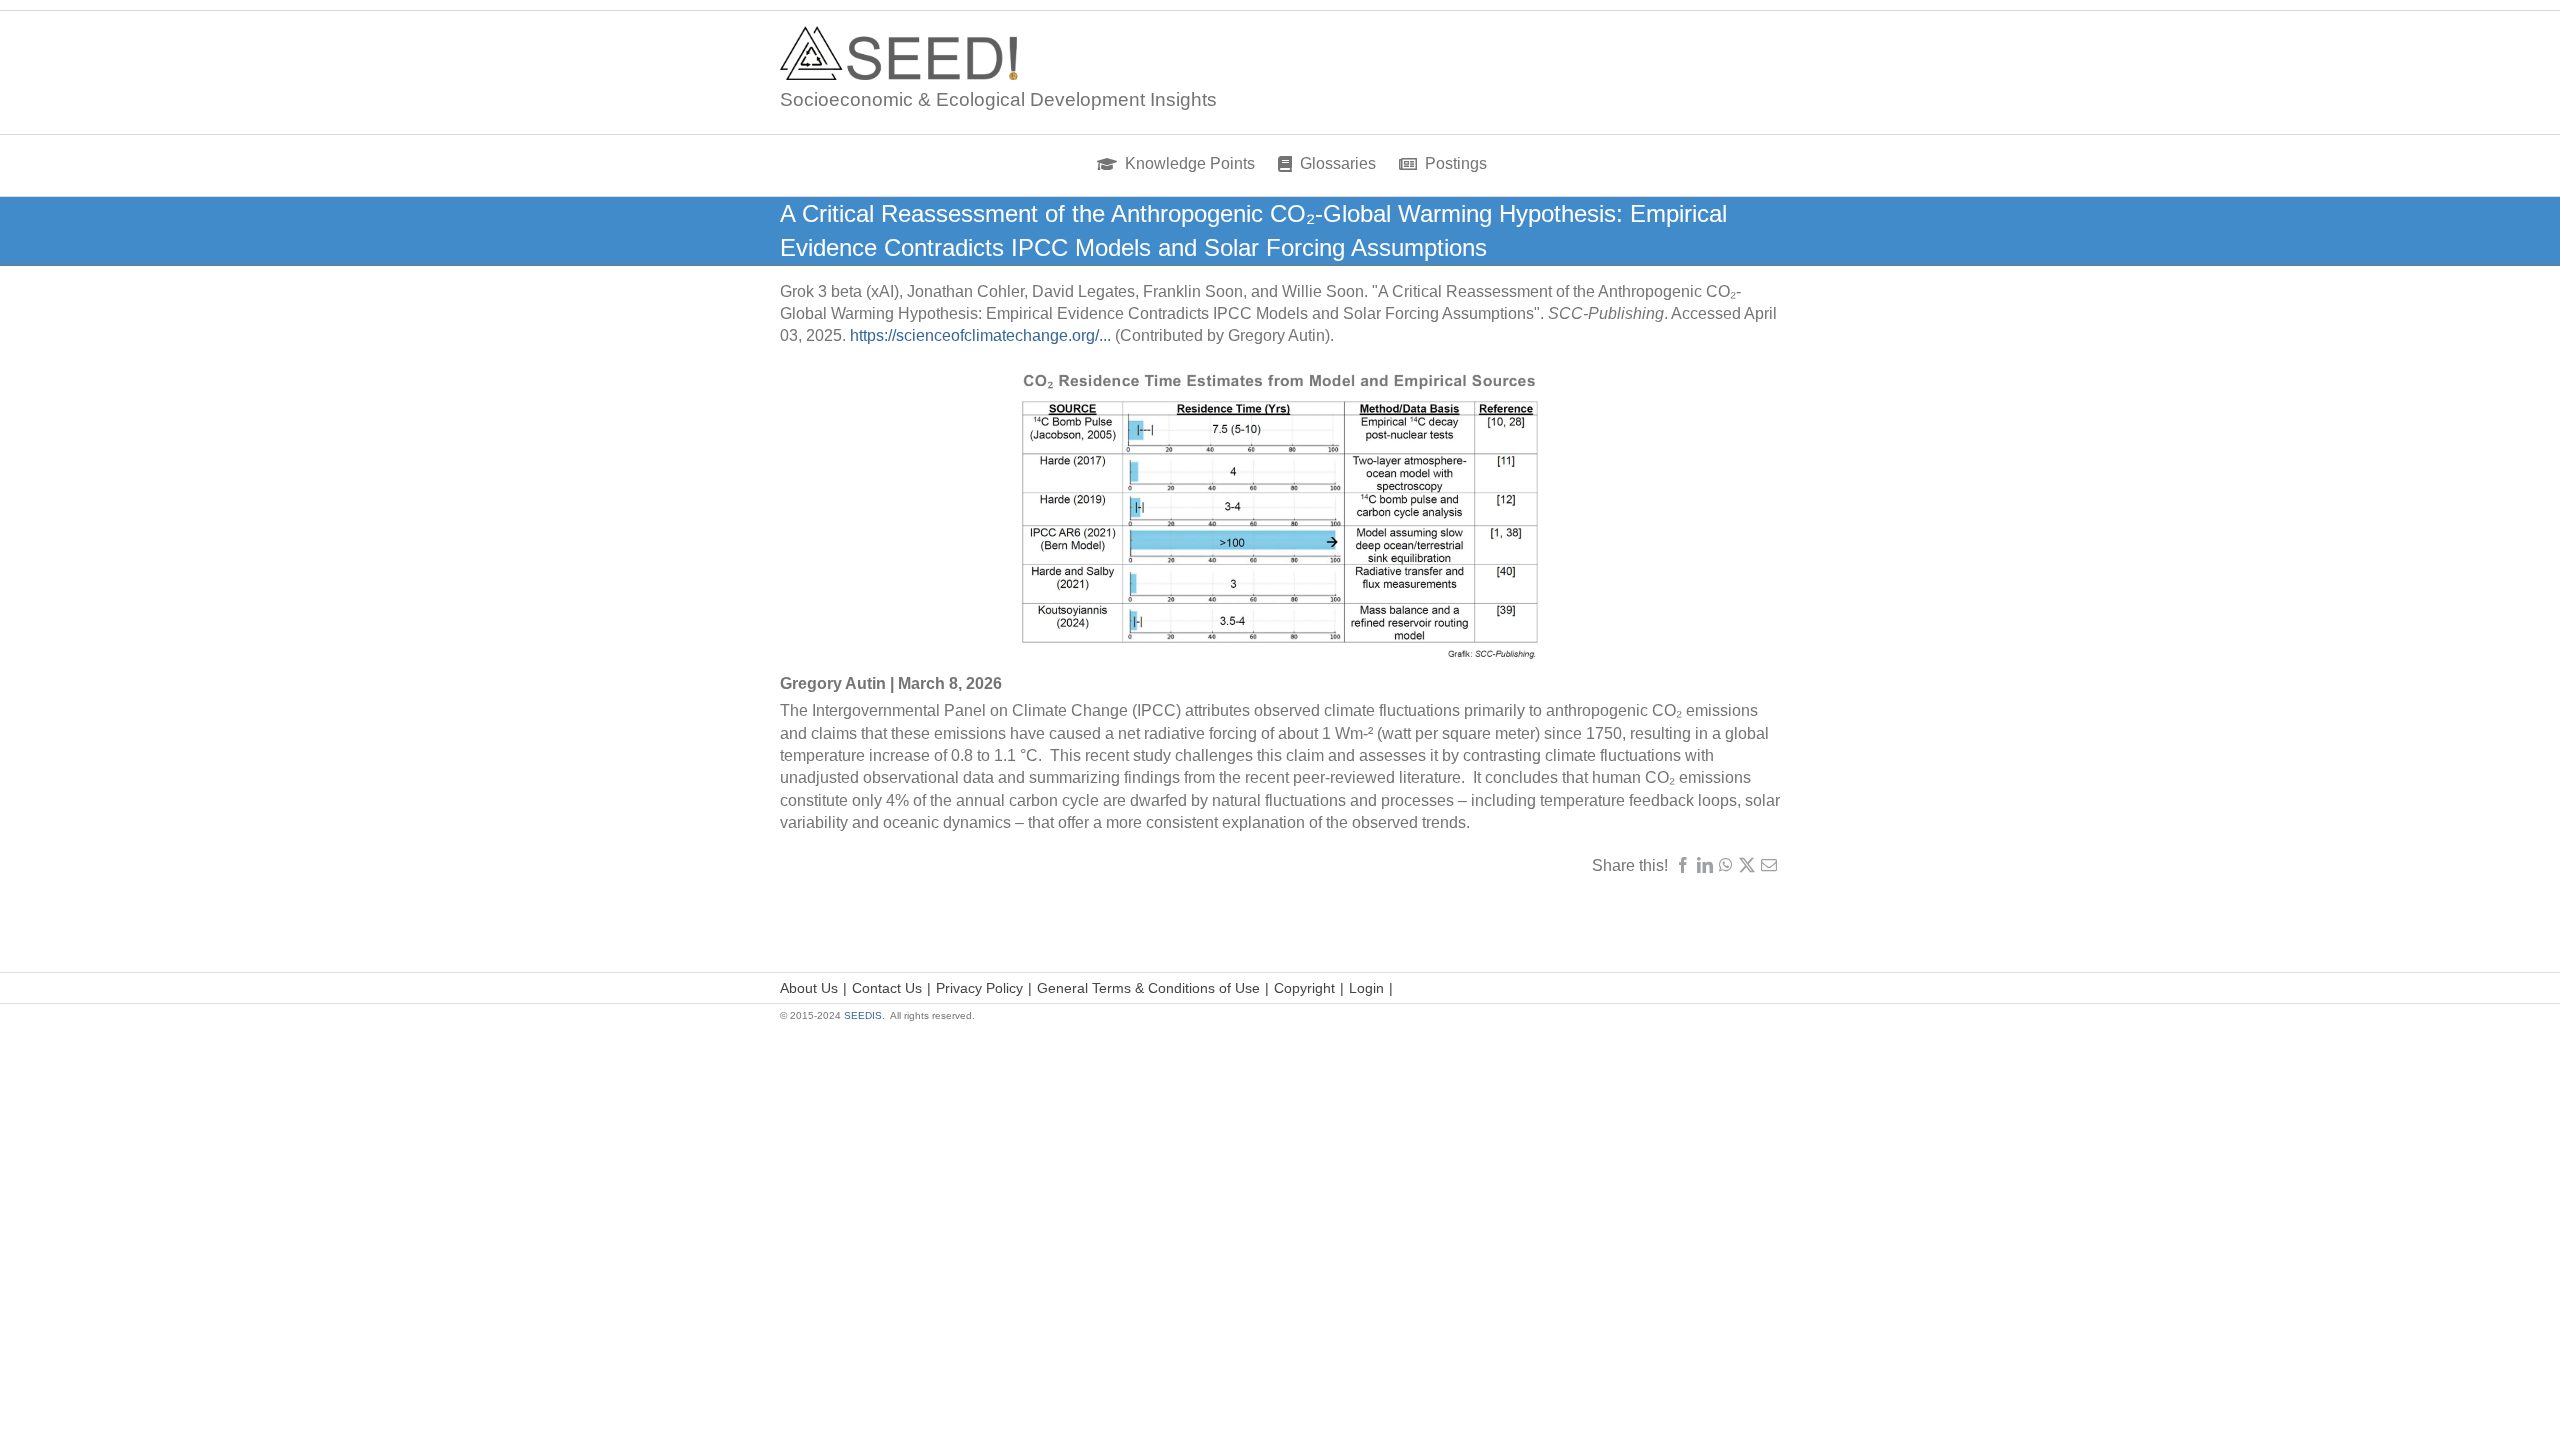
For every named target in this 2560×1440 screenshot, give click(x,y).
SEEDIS (863, 1015)
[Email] (1769, 865)
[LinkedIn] (1705, 865)
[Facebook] (1683, 865)
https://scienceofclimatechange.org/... (980, 335)
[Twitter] (1747, 865)
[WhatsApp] (1726, 865)
